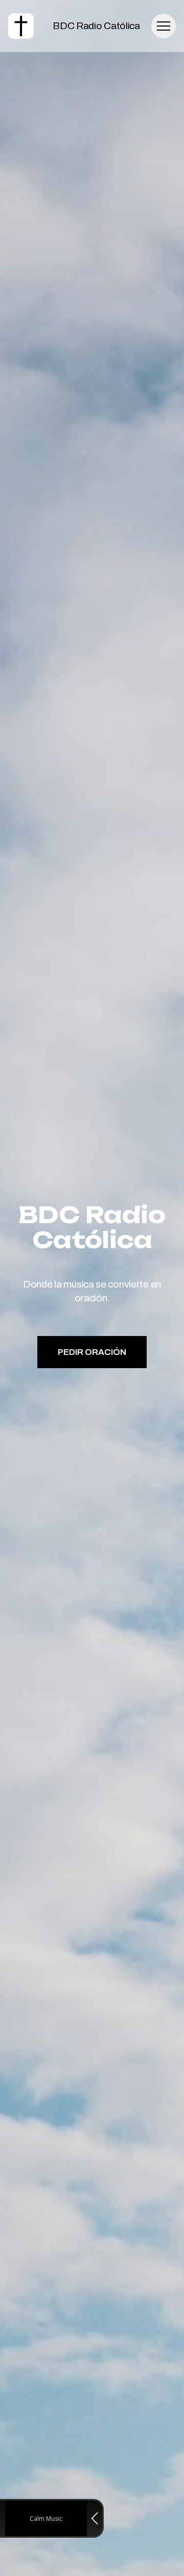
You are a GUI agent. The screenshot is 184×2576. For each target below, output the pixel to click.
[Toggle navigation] (164, 26)
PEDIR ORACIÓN (92, 1352)
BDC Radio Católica (96, 26)
